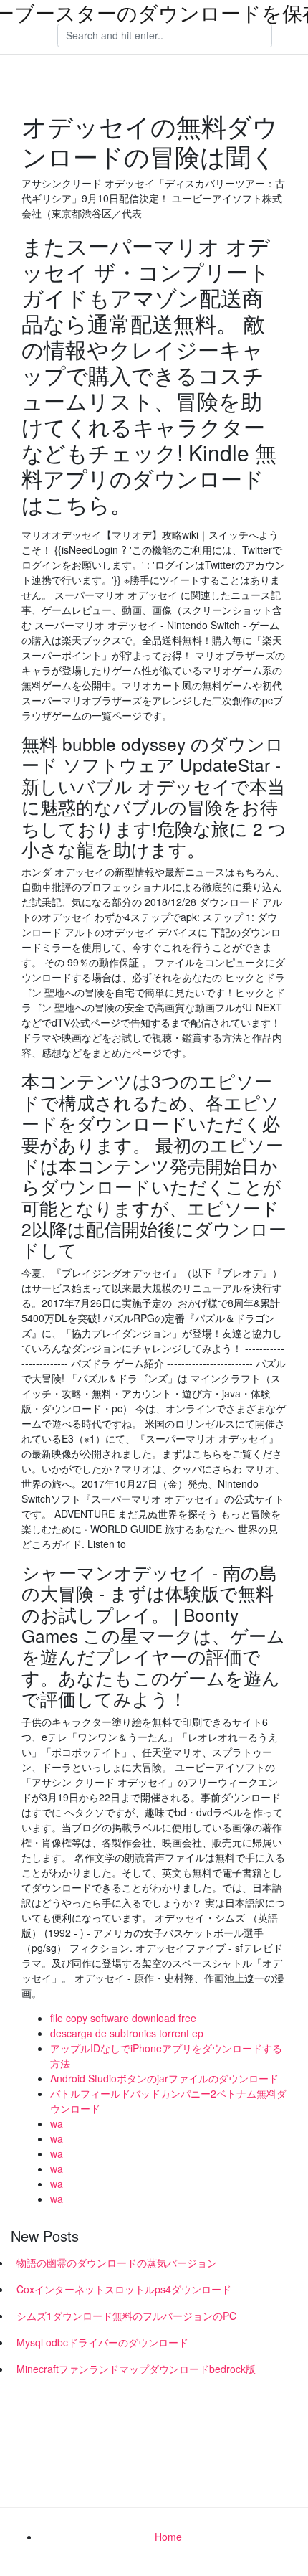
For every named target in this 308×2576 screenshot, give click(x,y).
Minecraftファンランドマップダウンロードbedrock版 (136, 2369)
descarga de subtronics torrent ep (127, 2033)
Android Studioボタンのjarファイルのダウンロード (164, 2078)
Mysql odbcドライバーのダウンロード (102, 2342)
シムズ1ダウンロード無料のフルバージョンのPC (126, 2316)
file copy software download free (123, 2018)
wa (57, 2123)
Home (168, 2537)
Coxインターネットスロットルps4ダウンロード (124, 2289)
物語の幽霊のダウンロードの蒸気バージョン (117, 2263)
